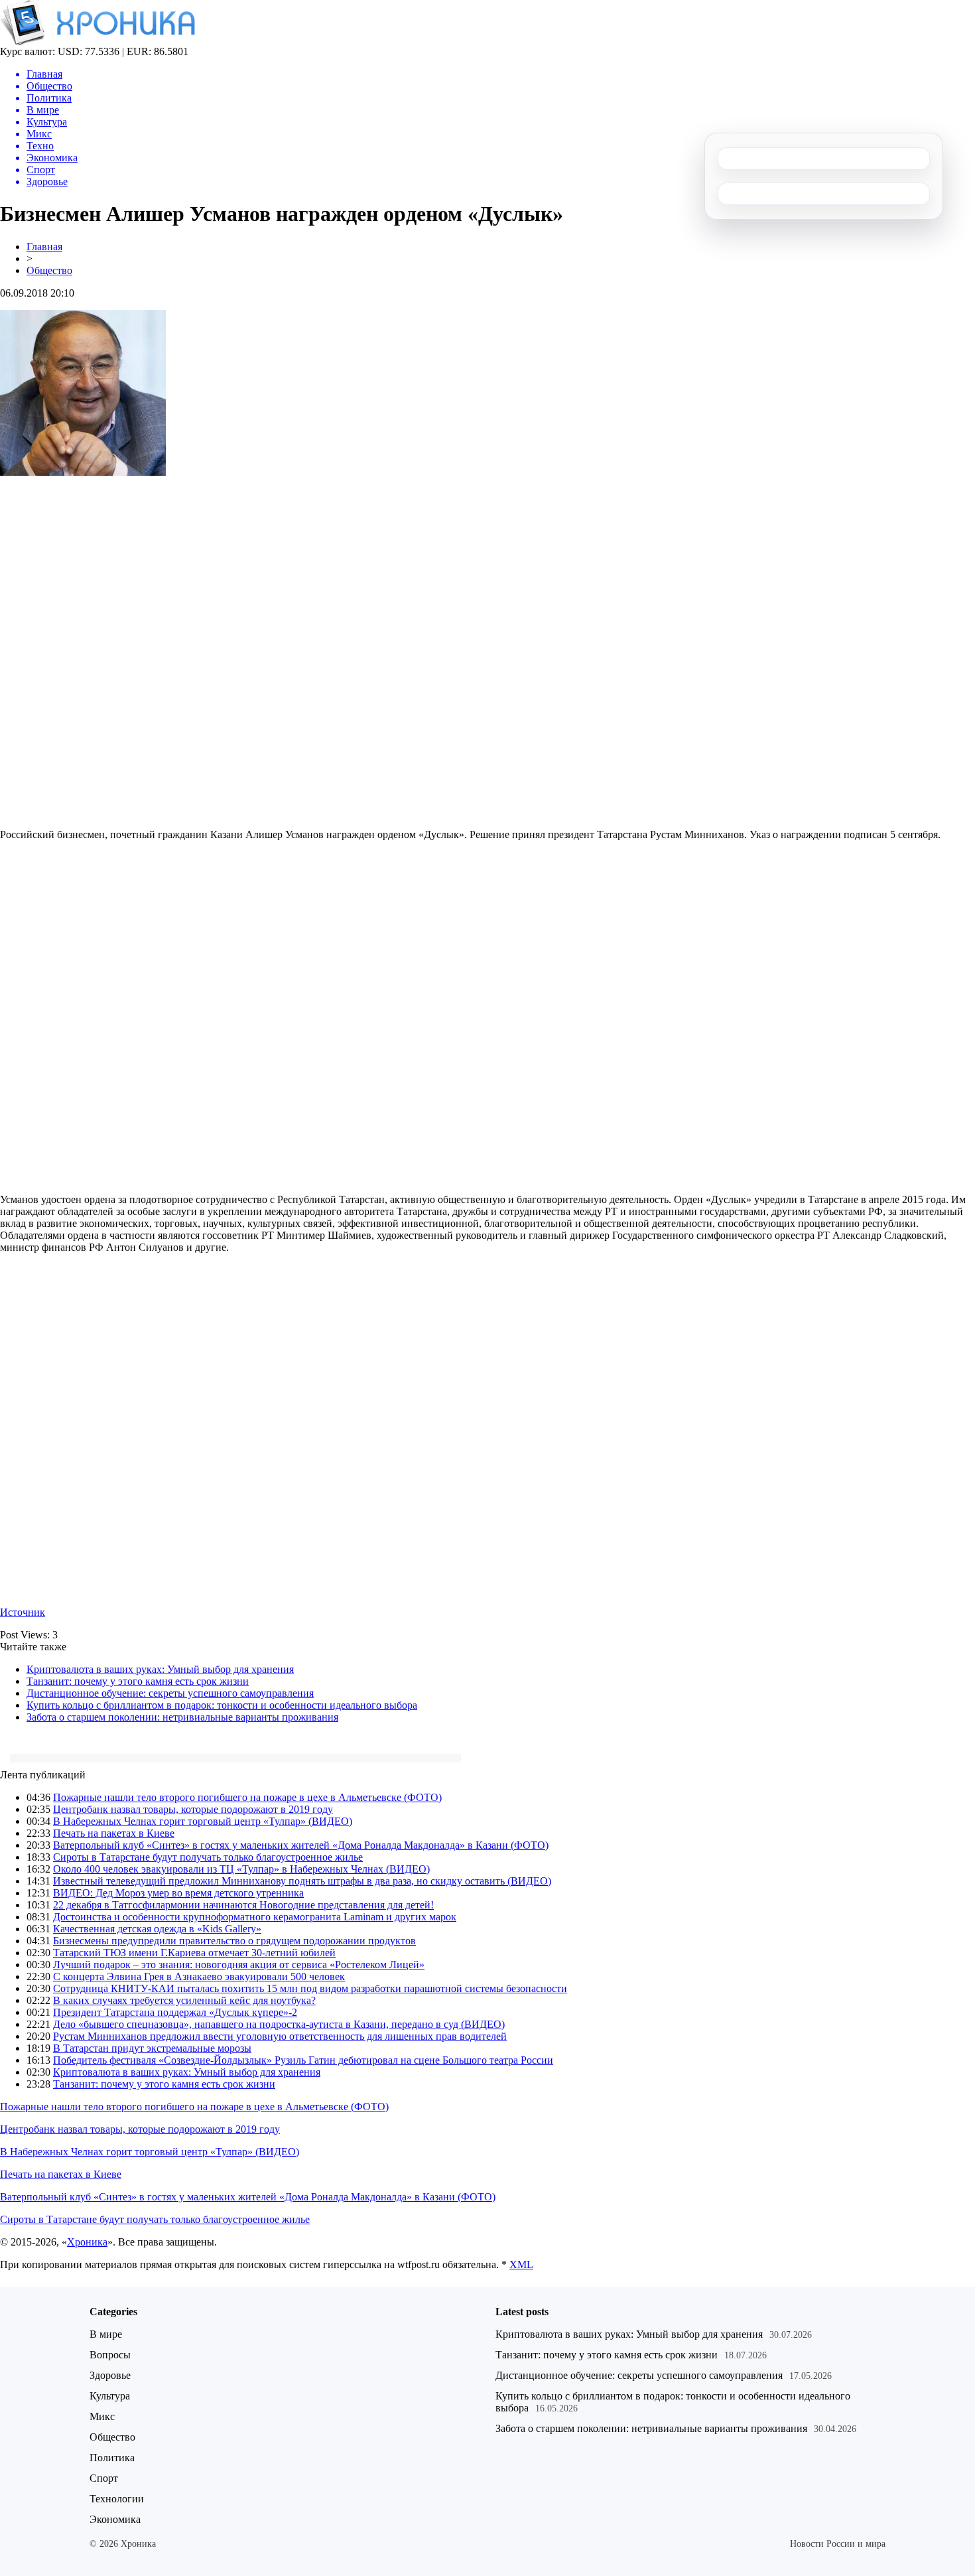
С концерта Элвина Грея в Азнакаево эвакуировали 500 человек (199, 1976)
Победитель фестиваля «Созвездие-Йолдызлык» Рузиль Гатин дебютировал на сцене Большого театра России (303, 2060)
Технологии (117, 2499)
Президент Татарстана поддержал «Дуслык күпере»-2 (175, 2012)
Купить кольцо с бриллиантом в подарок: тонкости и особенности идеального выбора (222, 1705)
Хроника (87, 2242)
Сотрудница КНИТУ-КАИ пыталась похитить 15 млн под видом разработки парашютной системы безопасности (310, 1988)
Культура (110, 2396)
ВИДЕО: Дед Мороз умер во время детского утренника (178, 1893)
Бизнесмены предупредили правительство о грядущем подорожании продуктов (234, 1941)
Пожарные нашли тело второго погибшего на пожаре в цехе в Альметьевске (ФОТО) (247, 1797)
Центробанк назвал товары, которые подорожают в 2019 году (193, 1809)
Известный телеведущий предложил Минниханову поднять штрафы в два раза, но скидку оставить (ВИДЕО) (302, 1881)
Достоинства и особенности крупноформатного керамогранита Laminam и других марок (255, 1917)
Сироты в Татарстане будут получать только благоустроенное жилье (208, 1857)
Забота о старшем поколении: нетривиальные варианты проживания (182, 1717)
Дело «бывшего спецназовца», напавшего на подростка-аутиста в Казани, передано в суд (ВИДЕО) (279, 2024)
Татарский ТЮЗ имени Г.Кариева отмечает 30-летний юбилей (194, 1953)
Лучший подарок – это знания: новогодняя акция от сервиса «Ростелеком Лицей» (239, 1965)
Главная (44, 247)
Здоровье (110, 2375)
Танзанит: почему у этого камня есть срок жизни (138, 1681)
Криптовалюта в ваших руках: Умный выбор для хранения (160, 1669)
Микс (102, 2416)
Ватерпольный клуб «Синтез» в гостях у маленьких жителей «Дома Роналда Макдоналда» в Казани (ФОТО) (301, 1845)
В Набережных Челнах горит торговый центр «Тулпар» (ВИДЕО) (203, 1821)
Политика (112, 2458)
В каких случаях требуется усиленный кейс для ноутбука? (184, 2000)
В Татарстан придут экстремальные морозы (152, 2048)
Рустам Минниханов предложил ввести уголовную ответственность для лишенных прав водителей (280, 2036)
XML (521, 2264)
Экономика (115, 2519)
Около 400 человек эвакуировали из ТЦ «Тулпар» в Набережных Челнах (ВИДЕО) (241, 1869)
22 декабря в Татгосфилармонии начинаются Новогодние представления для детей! (243, 1905)
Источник (23, 1612)
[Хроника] (97, 42)
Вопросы (110, 2355)
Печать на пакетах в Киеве (114, 1833)
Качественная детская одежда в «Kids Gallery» (157, 1929)
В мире (106, 2334)
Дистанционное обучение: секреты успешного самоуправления (170, 1693)
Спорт (104, 2478)
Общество (49, 270)
